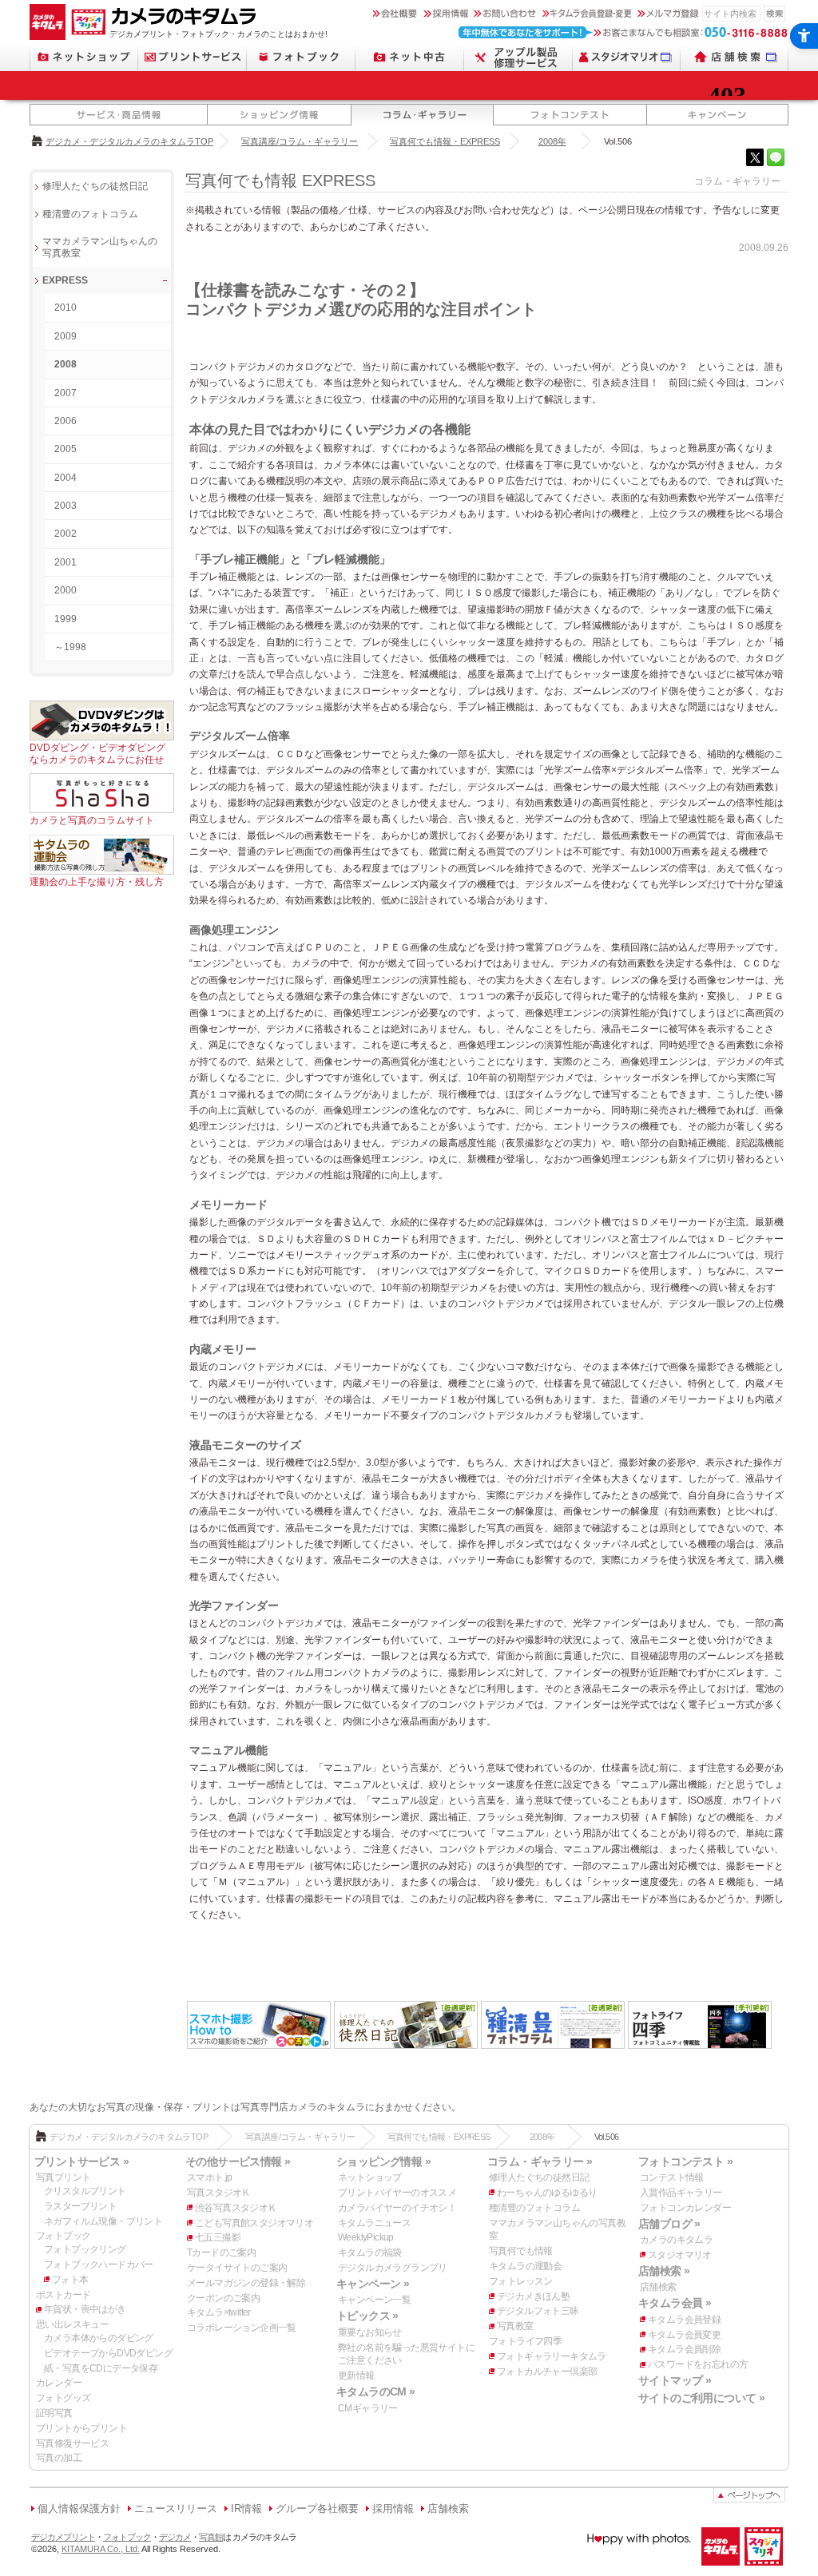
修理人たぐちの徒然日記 (95, 186)
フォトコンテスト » (685, 2161)
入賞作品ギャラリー (681, 2193)
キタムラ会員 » (675, 2303)
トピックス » (367, 2316)
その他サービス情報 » (238, 2161)
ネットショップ (370, 2177)
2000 (66, 590)
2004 (66, 478)
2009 (66, 336)
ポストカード (63, 2295)
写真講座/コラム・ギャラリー (300, 141)
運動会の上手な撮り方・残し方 (97, 882)
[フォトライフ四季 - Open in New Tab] (700, 2047)
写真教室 (515, 2326)
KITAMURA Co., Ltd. (101, 2549)
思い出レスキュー (72, 2324)
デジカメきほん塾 (533, 2296)
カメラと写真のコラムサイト (92, 820)
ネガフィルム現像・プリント (103, 2221)
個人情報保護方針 (79, 2509)
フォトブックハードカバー (99, 2264)
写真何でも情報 (521, 2251)
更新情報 (356, 2376)
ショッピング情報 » (383, 2161)
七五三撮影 (218, 2237)
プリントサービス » (81, 2161)
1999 (66, 619)
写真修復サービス (72, 2443)
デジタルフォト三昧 (538, 2311)
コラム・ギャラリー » (540, 2161)
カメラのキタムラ (676, 2240)
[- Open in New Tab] (755, 157)
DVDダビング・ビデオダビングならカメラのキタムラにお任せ (97, 753)
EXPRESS (65, 280)
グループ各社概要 (317, 2509)
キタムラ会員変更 (684, 2335)
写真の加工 (59, 2458)
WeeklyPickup (366, 2237)
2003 (66, 506)
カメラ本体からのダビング (99, 2338)
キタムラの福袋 (370, 2253)
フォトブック (63, 2236)
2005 (66, 449)
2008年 (552, 141)
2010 (66, 308)
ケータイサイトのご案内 (237, 2268)
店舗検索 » (664, 2271)
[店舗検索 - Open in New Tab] (735, 57)
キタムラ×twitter (219, 2312)
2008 (66, 364)
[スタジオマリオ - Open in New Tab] (627, 57)
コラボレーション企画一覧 (242, 2328)
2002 (66, 534)
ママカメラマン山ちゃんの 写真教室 (100, 247)
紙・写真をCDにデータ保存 (101, 2368)
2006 (66, 421)
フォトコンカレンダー (685, 2208)
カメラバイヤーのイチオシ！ (397, 2208)
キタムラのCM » (376, 2391)
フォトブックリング (85, 2249)
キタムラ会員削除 (684, 2349)
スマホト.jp (210, 2177)
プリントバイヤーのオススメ (397, 2193)
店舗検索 (658, 2287)
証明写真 (54, 2413)
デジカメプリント (63, 2537)
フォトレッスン (521, 2281)
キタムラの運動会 (525, 2266)
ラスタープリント (80, 2206)
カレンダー (59, 2383)
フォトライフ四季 (525, 2341)
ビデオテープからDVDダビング (108, 2353)
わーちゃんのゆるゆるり (547, 2193)
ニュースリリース (176, 2509)
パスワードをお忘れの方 (698, 2364)
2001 (66, 562)
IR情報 (246, 2509)
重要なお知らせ (370, 2332)
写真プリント (63, 2177)
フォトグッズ (63, 2398)
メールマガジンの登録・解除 (246, 2283)
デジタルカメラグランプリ (393, 2268)
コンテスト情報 (672, 2177)
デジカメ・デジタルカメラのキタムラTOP (129, 141)
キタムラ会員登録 (684, 2320)
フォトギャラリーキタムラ (552, 2356)
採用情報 (393, 2509)
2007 (66, 393)
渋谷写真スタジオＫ (236, 2208)
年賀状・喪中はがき (85, 2309)
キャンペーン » (373, 2284)
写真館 (211, 2537)
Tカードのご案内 (221, 2253)
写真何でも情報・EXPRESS (445, 141)
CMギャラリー (368, 2408)
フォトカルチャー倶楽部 (547, 2372)
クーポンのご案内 (223, 2298)
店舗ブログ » (669, 2224)
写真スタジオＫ (219, 2193)
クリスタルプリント (85, 2191)
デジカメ (175, 2537)
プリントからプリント (81, 2428)
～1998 (70, 647)
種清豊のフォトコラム (90, 214)
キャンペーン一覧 (374, 2300)
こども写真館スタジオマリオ (254, 2223)
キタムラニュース (374, 2223)
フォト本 (70, 2280)
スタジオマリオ (680, 2255)
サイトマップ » (675, 2380)
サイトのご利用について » (701, 2398)
